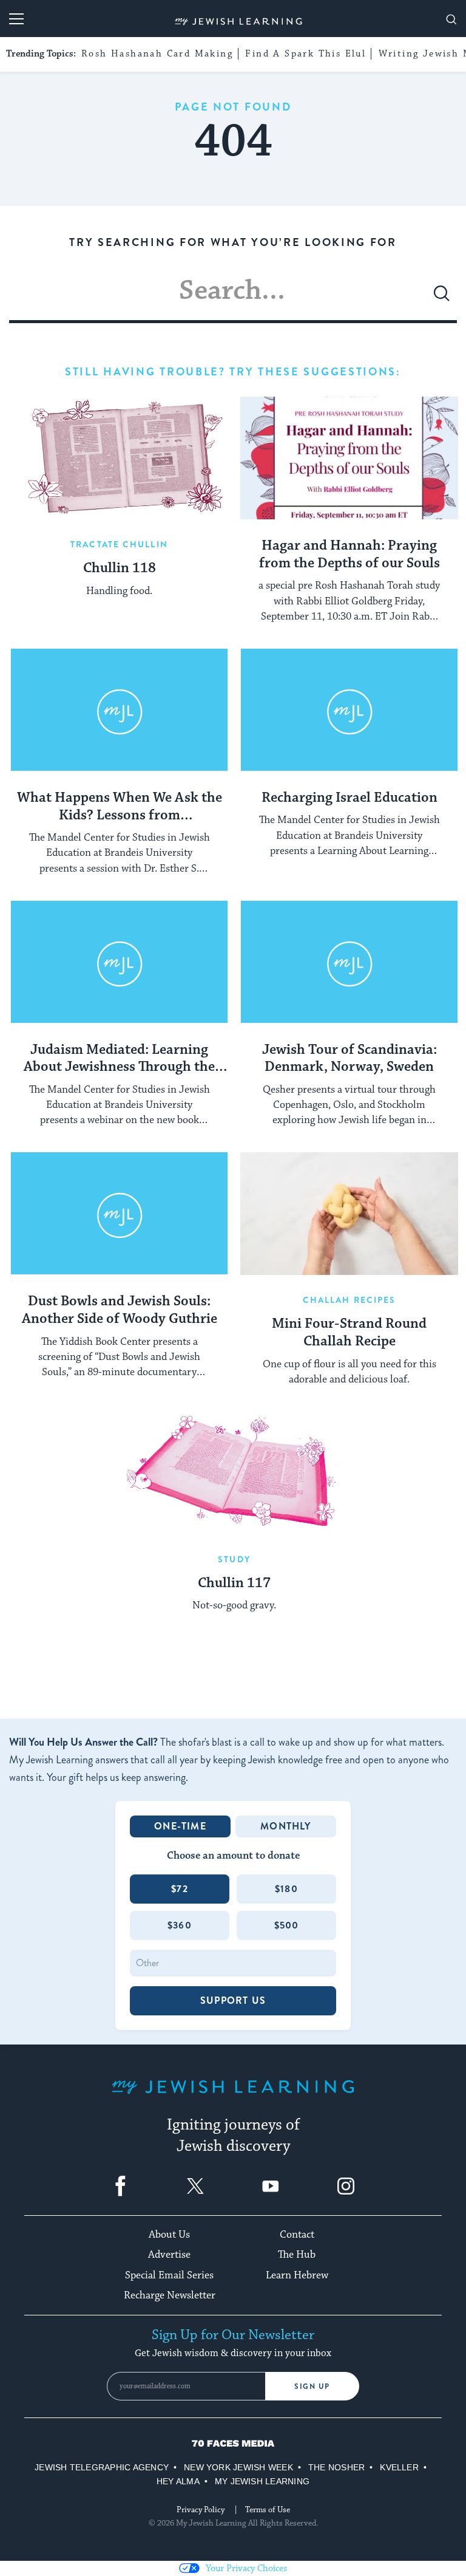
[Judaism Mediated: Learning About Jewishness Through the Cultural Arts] (119, 962)
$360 (180, 1925)
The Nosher (336, 2467)
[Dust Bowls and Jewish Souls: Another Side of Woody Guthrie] (119, 1214)
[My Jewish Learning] (233, 2096)
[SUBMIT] (442, 298)
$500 (287, 1925)
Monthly (285, 1826)
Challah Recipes (349, 1300)
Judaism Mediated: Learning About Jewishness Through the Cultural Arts (119, 1059)
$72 (180, 1889)
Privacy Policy (201, 2510)
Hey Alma (178, 2481)
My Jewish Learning (262, 2481)
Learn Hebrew (297, 2275)
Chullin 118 (120, 569)
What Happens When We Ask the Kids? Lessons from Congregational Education (120, 807)
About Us (169, 2235)
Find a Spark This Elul (306, 54)
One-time (180, 1826)
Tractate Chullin (119, 544)
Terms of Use (268, 2510)
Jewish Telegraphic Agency (102, 2467)
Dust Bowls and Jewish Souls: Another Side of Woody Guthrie (120, 1310)
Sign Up (312, 2386)
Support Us (233, 2000)
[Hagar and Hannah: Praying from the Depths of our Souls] (349, 458)
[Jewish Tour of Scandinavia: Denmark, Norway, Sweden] (349, 962)
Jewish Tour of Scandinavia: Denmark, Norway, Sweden (349, 1059)
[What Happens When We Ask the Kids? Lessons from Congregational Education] (119, 710)
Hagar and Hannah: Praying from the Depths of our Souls (349, 555)
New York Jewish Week (238, 2467)
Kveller (399, 2467)
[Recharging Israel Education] (349, 710)
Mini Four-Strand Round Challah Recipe (349, 1333)
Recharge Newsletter (170, 2295)
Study (234, 1559)
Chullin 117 (234, 1584)
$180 (286, 1889)
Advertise (169, 2255)
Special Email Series (169, 2275)
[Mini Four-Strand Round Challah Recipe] (349, 1214)
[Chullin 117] (235, 1473)
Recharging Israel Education (349, 798)
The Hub (297, 2255)
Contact (297, 2235)
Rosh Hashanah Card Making (157, 54)
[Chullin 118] (119, 458)
